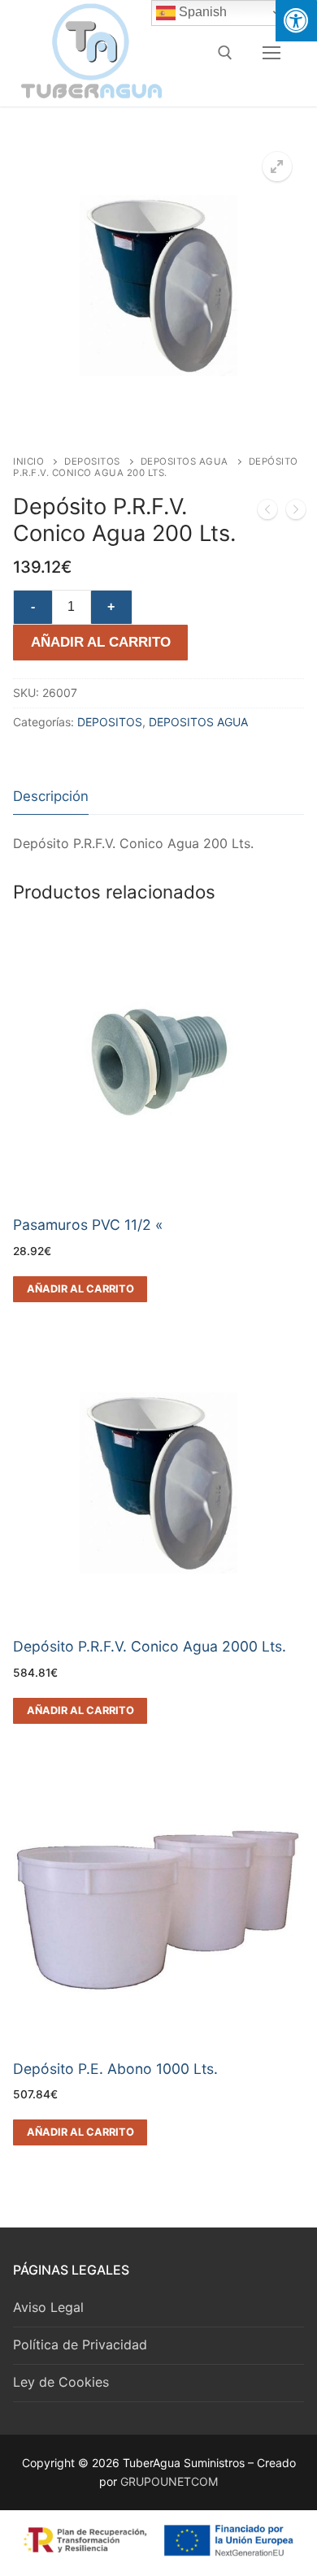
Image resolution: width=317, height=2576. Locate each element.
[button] (277, 167)
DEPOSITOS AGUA (185, 461)
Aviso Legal (48, 2307)
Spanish (201, 12)
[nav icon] (271, 53)
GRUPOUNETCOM (169, 2481)
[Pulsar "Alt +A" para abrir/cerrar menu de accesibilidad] (296, 21)
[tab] (51, 797)
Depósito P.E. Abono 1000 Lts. (115, 2069)
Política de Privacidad (80, 2344)
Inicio (28, 461)
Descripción (51, 796)
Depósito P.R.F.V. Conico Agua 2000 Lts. (150, 1646)
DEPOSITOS (92, 461)
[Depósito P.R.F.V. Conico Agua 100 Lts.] (267, 513)
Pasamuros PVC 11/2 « (88, 1225)
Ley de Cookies (61, 2382)
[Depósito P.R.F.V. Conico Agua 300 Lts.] (296, 513)
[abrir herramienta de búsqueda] (225, 53)
